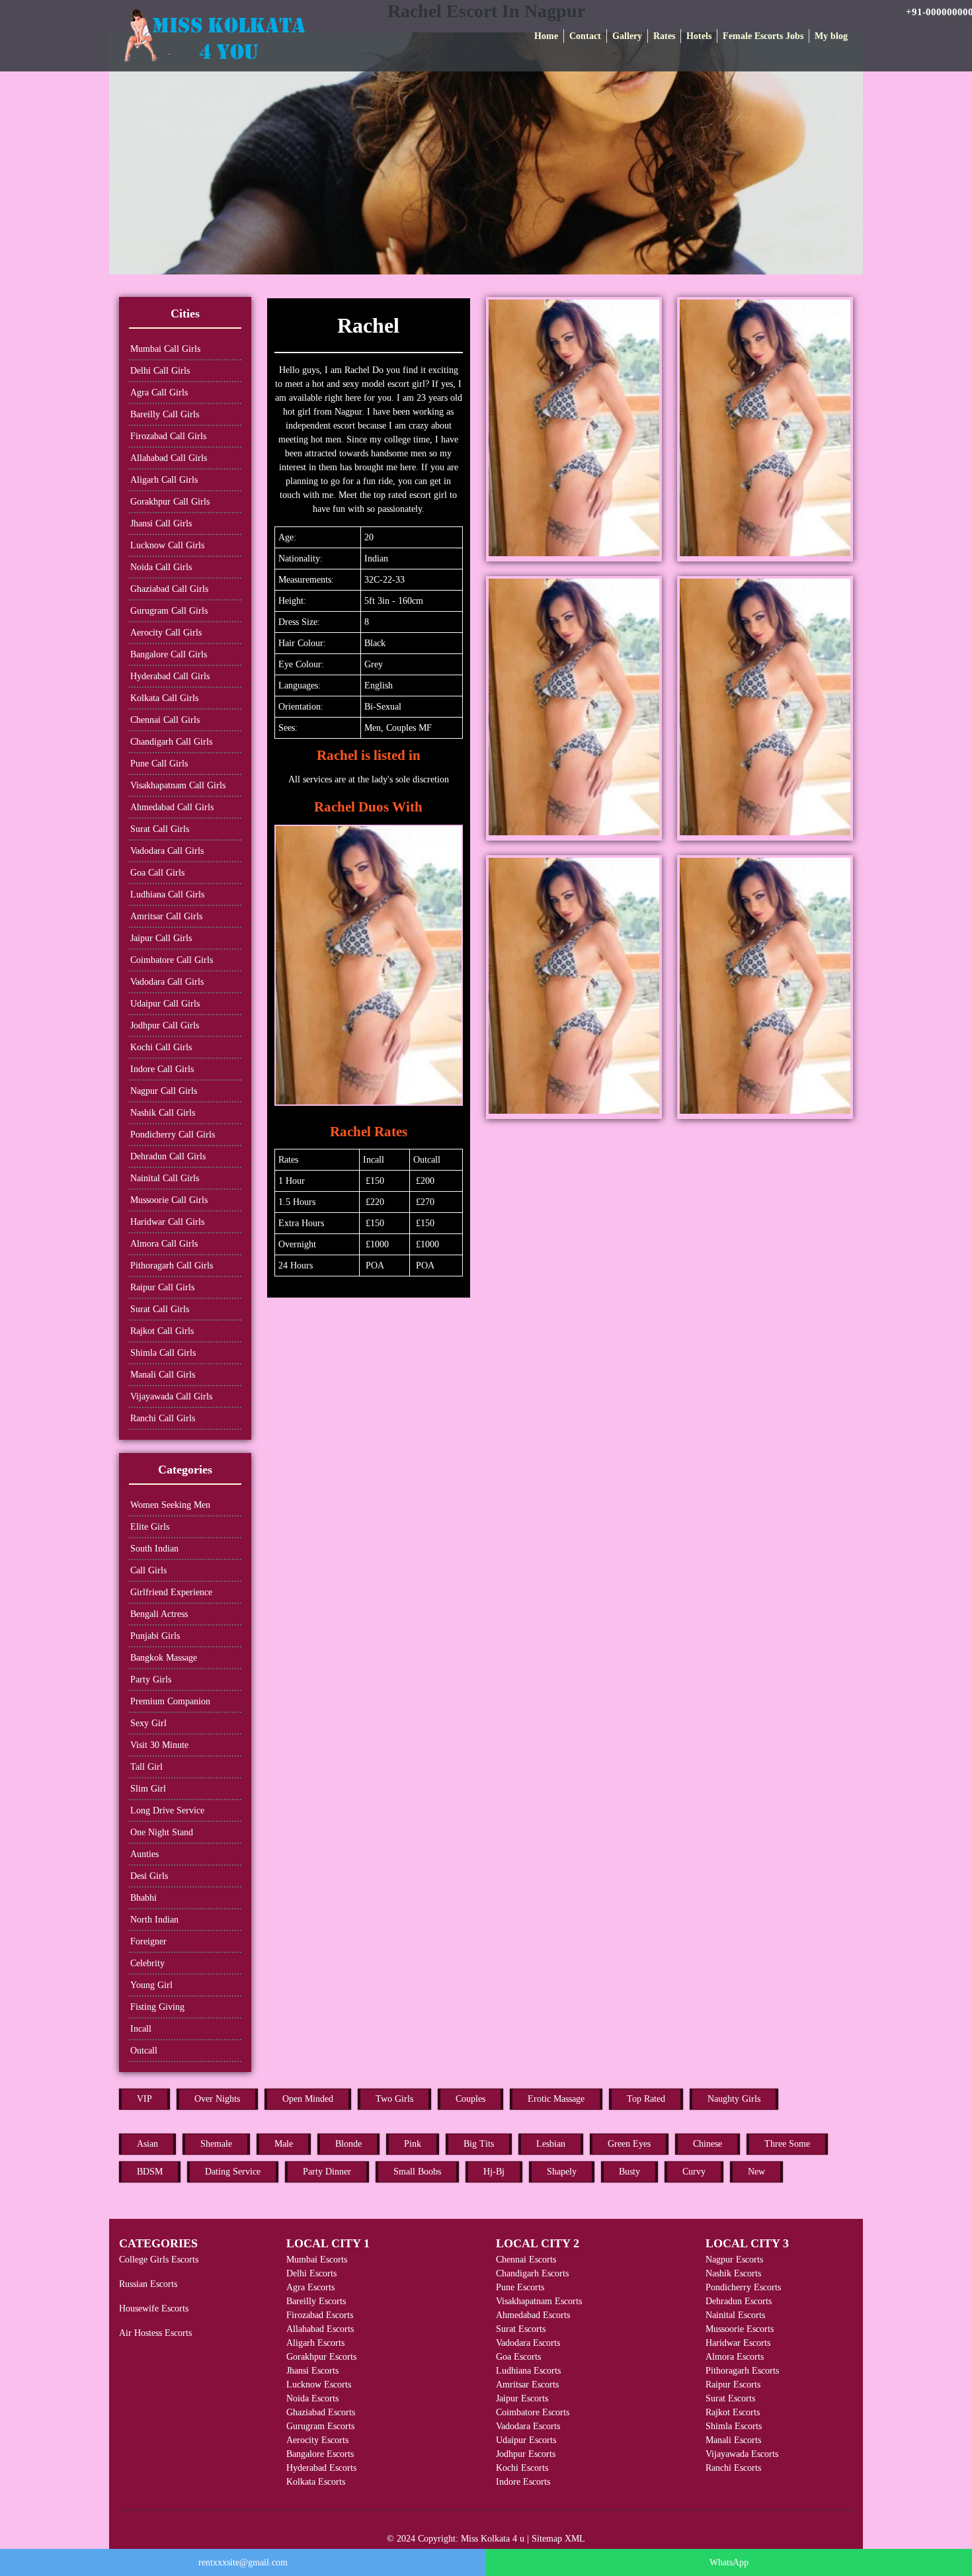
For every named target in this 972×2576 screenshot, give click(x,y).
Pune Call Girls (159, 764)
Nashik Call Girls (163, 1113)
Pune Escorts (520, 2287)
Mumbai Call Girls (165, 349)
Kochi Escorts (522, 2468)
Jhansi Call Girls (161, 523)
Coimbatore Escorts (533, 2412)
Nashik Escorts (733, 2273)
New (756, 2172)
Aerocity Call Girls (166, 633)
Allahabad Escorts (320, 2329)
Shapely (562, 2172)
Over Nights (217, 2099)
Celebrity (147, 1963)
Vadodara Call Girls (167, 851)
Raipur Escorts (733, 2385)
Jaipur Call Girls (161, 938)
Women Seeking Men (170, 1505)
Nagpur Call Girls (164, 1091)
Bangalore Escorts (320, 2454)
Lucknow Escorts (319, 2385)
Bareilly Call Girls (165, 414)
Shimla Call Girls (163, 1353)
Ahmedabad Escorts (533, 2315)
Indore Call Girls (162, 1069)
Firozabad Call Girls (168, 436)
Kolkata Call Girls (164, 698)
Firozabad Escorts (320, 2315)
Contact (585, 36)
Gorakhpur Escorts (321, 2357)
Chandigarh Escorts (532, 2273)
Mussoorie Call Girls (169, 1200)
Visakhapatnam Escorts (539, 2301)
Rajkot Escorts (733, 2412)
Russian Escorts (148, 2284)
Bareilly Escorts (316, 2301)
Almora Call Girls (164, 1244)
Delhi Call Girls (160, 371)
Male (284, 2144)
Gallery (627, 36)
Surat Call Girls (160, 829)
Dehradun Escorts (739, 2301)
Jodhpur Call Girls (165, 1025)
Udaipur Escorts (526, 2440)
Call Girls (148, 1570)
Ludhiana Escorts (528, 2371)
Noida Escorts (312, 2398)
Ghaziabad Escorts (321, 2412)
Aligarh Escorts (315, 2343)
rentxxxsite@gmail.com (243, 2562)
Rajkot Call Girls (162, 1331)
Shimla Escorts (734, 2426)
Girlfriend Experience (171, 1592)
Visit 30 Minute (159, 1745)
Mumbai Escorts (317, 2260)
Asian (147, 2144)
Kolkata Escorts (316, 2482)
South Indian (154, 1549)
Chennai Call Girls (165, 720)
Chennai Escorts (526, 2260)
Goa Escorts (518, 2357)
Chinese (708, 2144)
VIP (144, 2099)
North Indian (154, 1920)
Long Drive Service (167, 1810)
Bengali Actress (159, 1614)
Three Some (787, 2144)
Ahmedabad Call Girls (172, 807)
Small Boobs (417, 2172)
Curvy (694, 2172)
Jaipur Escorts (522, 2398)
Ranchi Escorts (733, 2468)
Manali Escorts (733, 2440)
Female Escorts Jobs (763, 36)
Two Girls (394, 2099)
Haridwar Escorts (738, 2343)
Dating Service (233, 2172)
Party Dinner (327, 2172)
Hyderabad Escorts (321, 2468)
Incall (141, 2029)
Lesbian (551, 2144)
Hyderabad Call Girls (170, 676)
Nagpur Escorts (734, 2260)
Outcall (144, 2051)
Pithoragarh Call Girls (172, 1266)
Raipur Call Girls (162, 1287)
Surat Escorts (521, 2329)
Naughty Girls (734, 2099)
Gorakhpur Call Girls (170, 502)
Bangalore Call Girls (169, 654)
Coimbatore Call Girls (172, 960)
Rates (664, 36)
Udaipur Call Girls (165, 1004)
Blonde (348, 2144)
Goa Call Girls (157, 873)
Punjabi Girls (155, 1636)
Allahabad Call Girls (169, 458)
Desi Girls (149, 1876)
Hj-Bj (494, 2172)
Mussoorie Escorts (740, 2329)
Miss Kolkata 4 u (493, 2539)
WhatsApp (729, 2562)
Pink (413, 2144)
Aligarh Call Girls (164, 480)
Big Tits (479, 2144)
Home (546, 36)
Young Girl (151, 1985)
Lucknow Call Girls (167, 545)
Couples (470, 2099)
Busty (629, 2172)
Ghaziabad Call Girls (169, 589)
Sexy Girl (148, 1723)
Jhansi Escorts (312, 2371)
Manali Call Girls (163, 1375)
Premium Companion (170, 1701)
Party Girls (151, 1680)
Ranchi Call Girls (163, 1418)
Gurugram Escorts (320, 2426)
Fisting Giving (157, 2007)
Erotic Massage (556, 2099)
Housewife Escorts (154, 2308)
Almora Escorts (735, 2357)
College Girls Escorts (159, 2260)
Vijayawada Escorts (742, 2454)
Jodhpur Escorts (526, 2454)
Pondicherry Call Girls (173, 1135)
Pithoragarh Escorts (742, 2371)
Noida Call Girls (161, 567)
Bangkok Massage (164, 1658)
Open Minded (308, 2099)
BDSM (150, 2172)
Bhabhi (143, 1898)
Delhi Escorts (311, 2273)
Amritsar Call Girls (166, 916)
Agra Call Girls (159, 393)
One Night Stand (162, 1832)
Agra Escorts (310, 2287)
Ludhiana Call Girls (167, 894)
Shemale (216, 2144)
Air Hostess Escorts (155, 2333)
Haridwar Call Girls (167, 1222)
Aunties (144, 1854)
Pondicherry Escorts (743, 2287)
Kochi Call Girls (161, 1047)
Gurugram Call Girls (169, 611)
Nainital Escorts (735, 2315)
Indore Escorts (523, 2482)
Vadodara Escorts (528, 2343)
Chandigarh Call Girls (171, 742)
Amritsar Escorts (527, 2385)
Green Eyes (629, 2144)
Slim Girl (148, 1789)
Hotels (699, 36)
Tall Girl (146, 1767)
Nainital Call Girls (165, 1178)
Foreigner (148, 1941)
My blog (831, 36)
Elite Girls (150, 1527)
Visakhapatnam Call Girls (178, 785)
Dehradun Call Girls (168, 1156)
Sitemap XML (558, 2539)
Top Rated (646, 2099)
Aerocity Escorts (317, 2440)
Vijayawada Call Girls (171, 1396)
